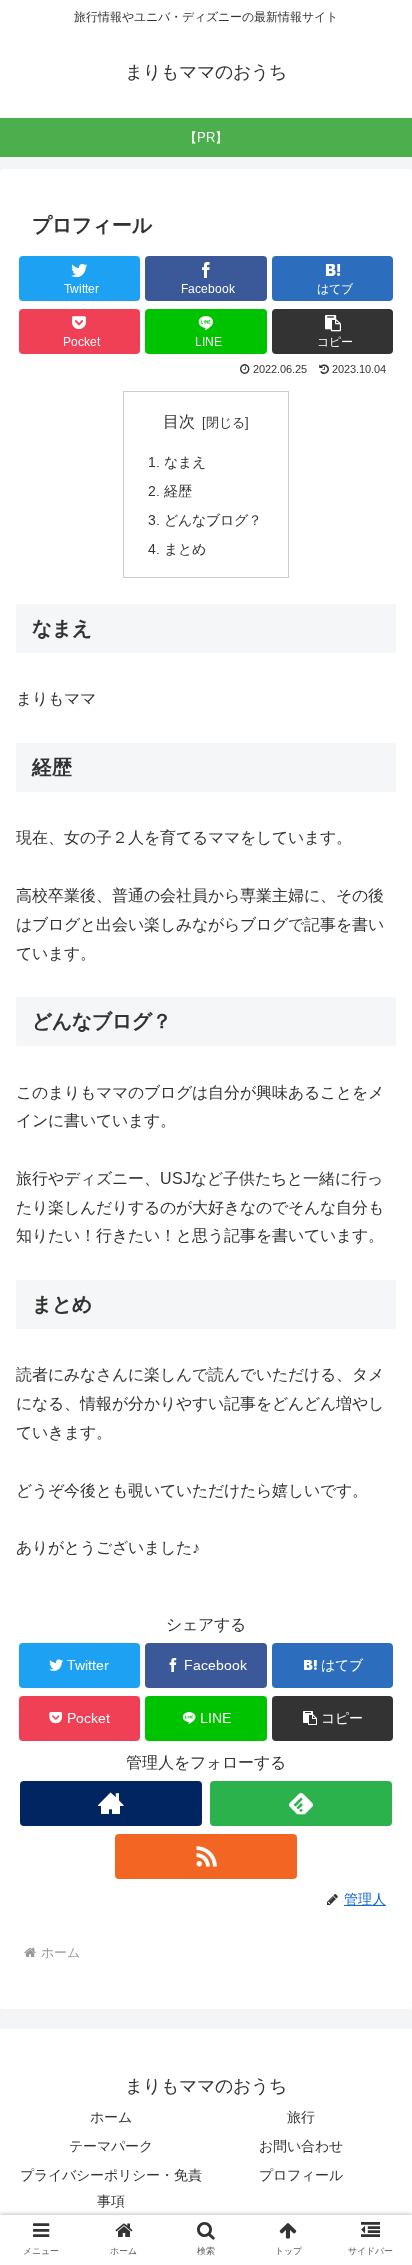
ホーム (111, 2117)
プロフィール (301, 2175)
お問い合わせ (301, 2146)
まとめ (185, 549)
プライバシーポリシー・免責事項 (111, 2187)
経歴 (178, 491)
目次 (179, 421)
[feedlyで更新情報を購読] (301, 1803)
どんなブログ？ (213, 520)
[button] (333, 331)
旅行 (301, 2117)
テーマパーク (111, 2146)
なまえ (185, 462)
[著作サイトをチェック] (111, 1803)
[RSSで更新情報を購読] (206, 1856)
